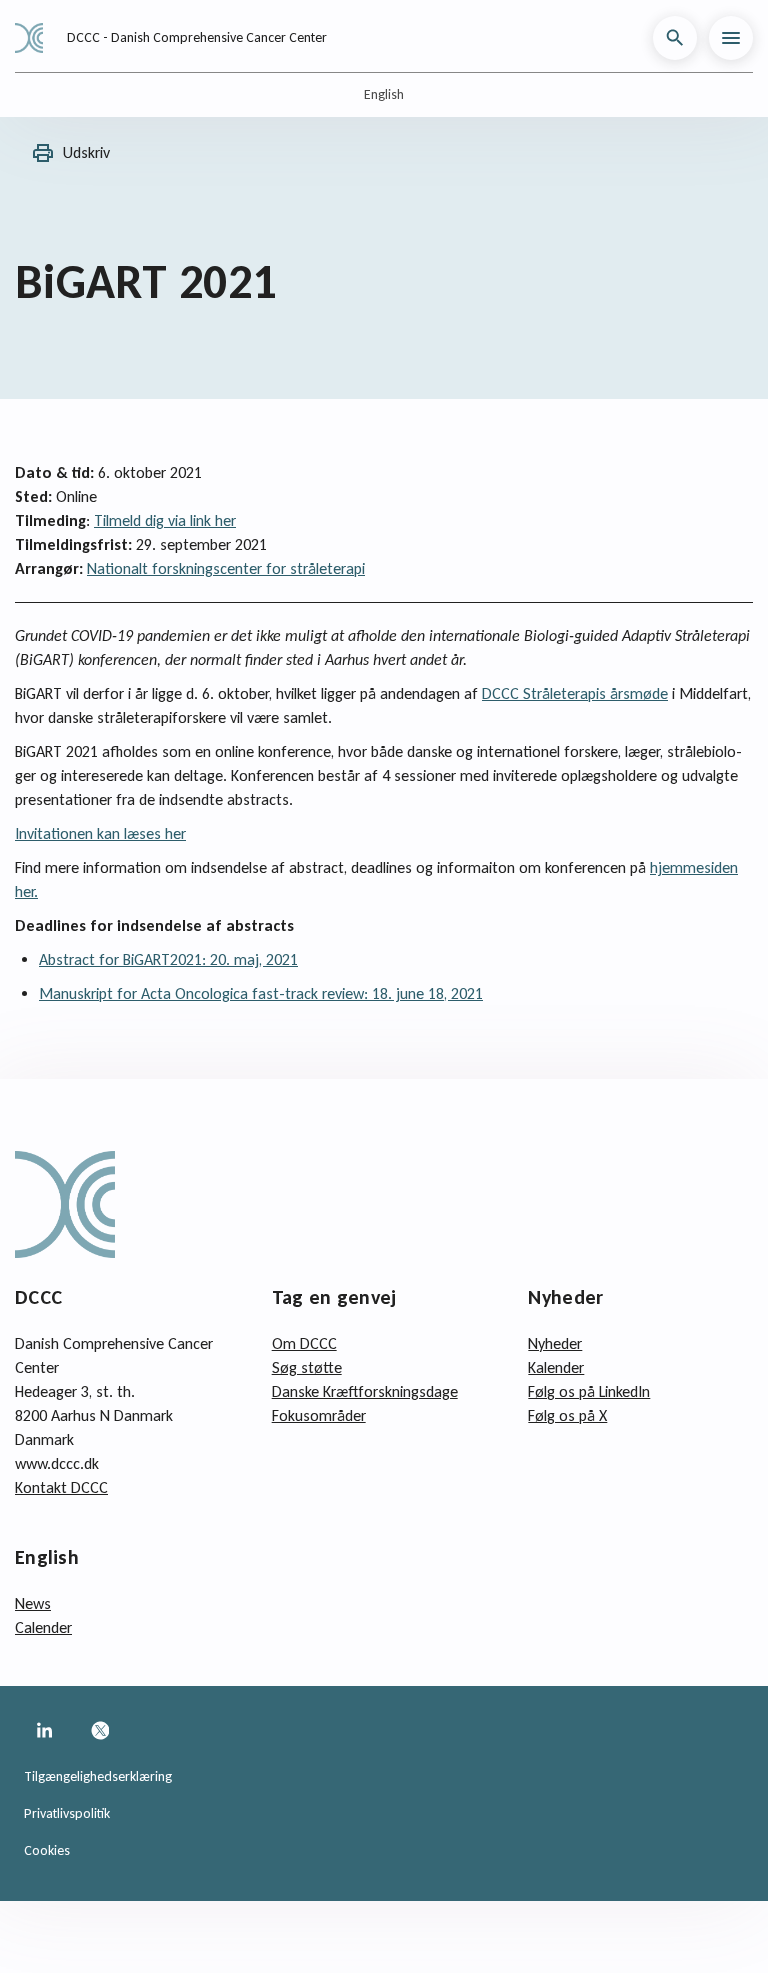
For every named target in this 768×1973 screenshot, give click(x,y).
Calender (43, 1627)
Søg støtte (307, 1367)
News (33, 1603)
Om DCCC (304, 1343)
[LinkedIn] (44, 1730)
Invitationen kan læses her (100, 833)
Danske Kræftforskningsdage (365, 1391)
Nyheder (555, 1343)
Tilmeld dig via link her (165, 520)
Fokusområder (319, 1415)
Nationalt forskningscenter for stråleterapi (226, 568)
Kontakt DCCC (61, 1487)
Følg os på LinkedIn (589, 1391)
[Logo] (37, 38)
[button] (675, 38)
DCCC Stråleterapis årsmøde (575, 693)
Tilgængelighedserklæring (98, 1776)
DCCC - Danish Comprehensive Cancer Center (197, 38)
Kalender (556, 1367)
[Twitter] (100, 1730)
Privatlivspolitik (67, 1813)
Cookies (47, 1850)
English (384, 94)
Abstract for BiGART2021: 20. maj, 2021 (168, 959)
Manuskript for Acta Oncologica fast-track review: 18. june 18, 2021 (261, 993)
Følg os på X (567, 1415)
